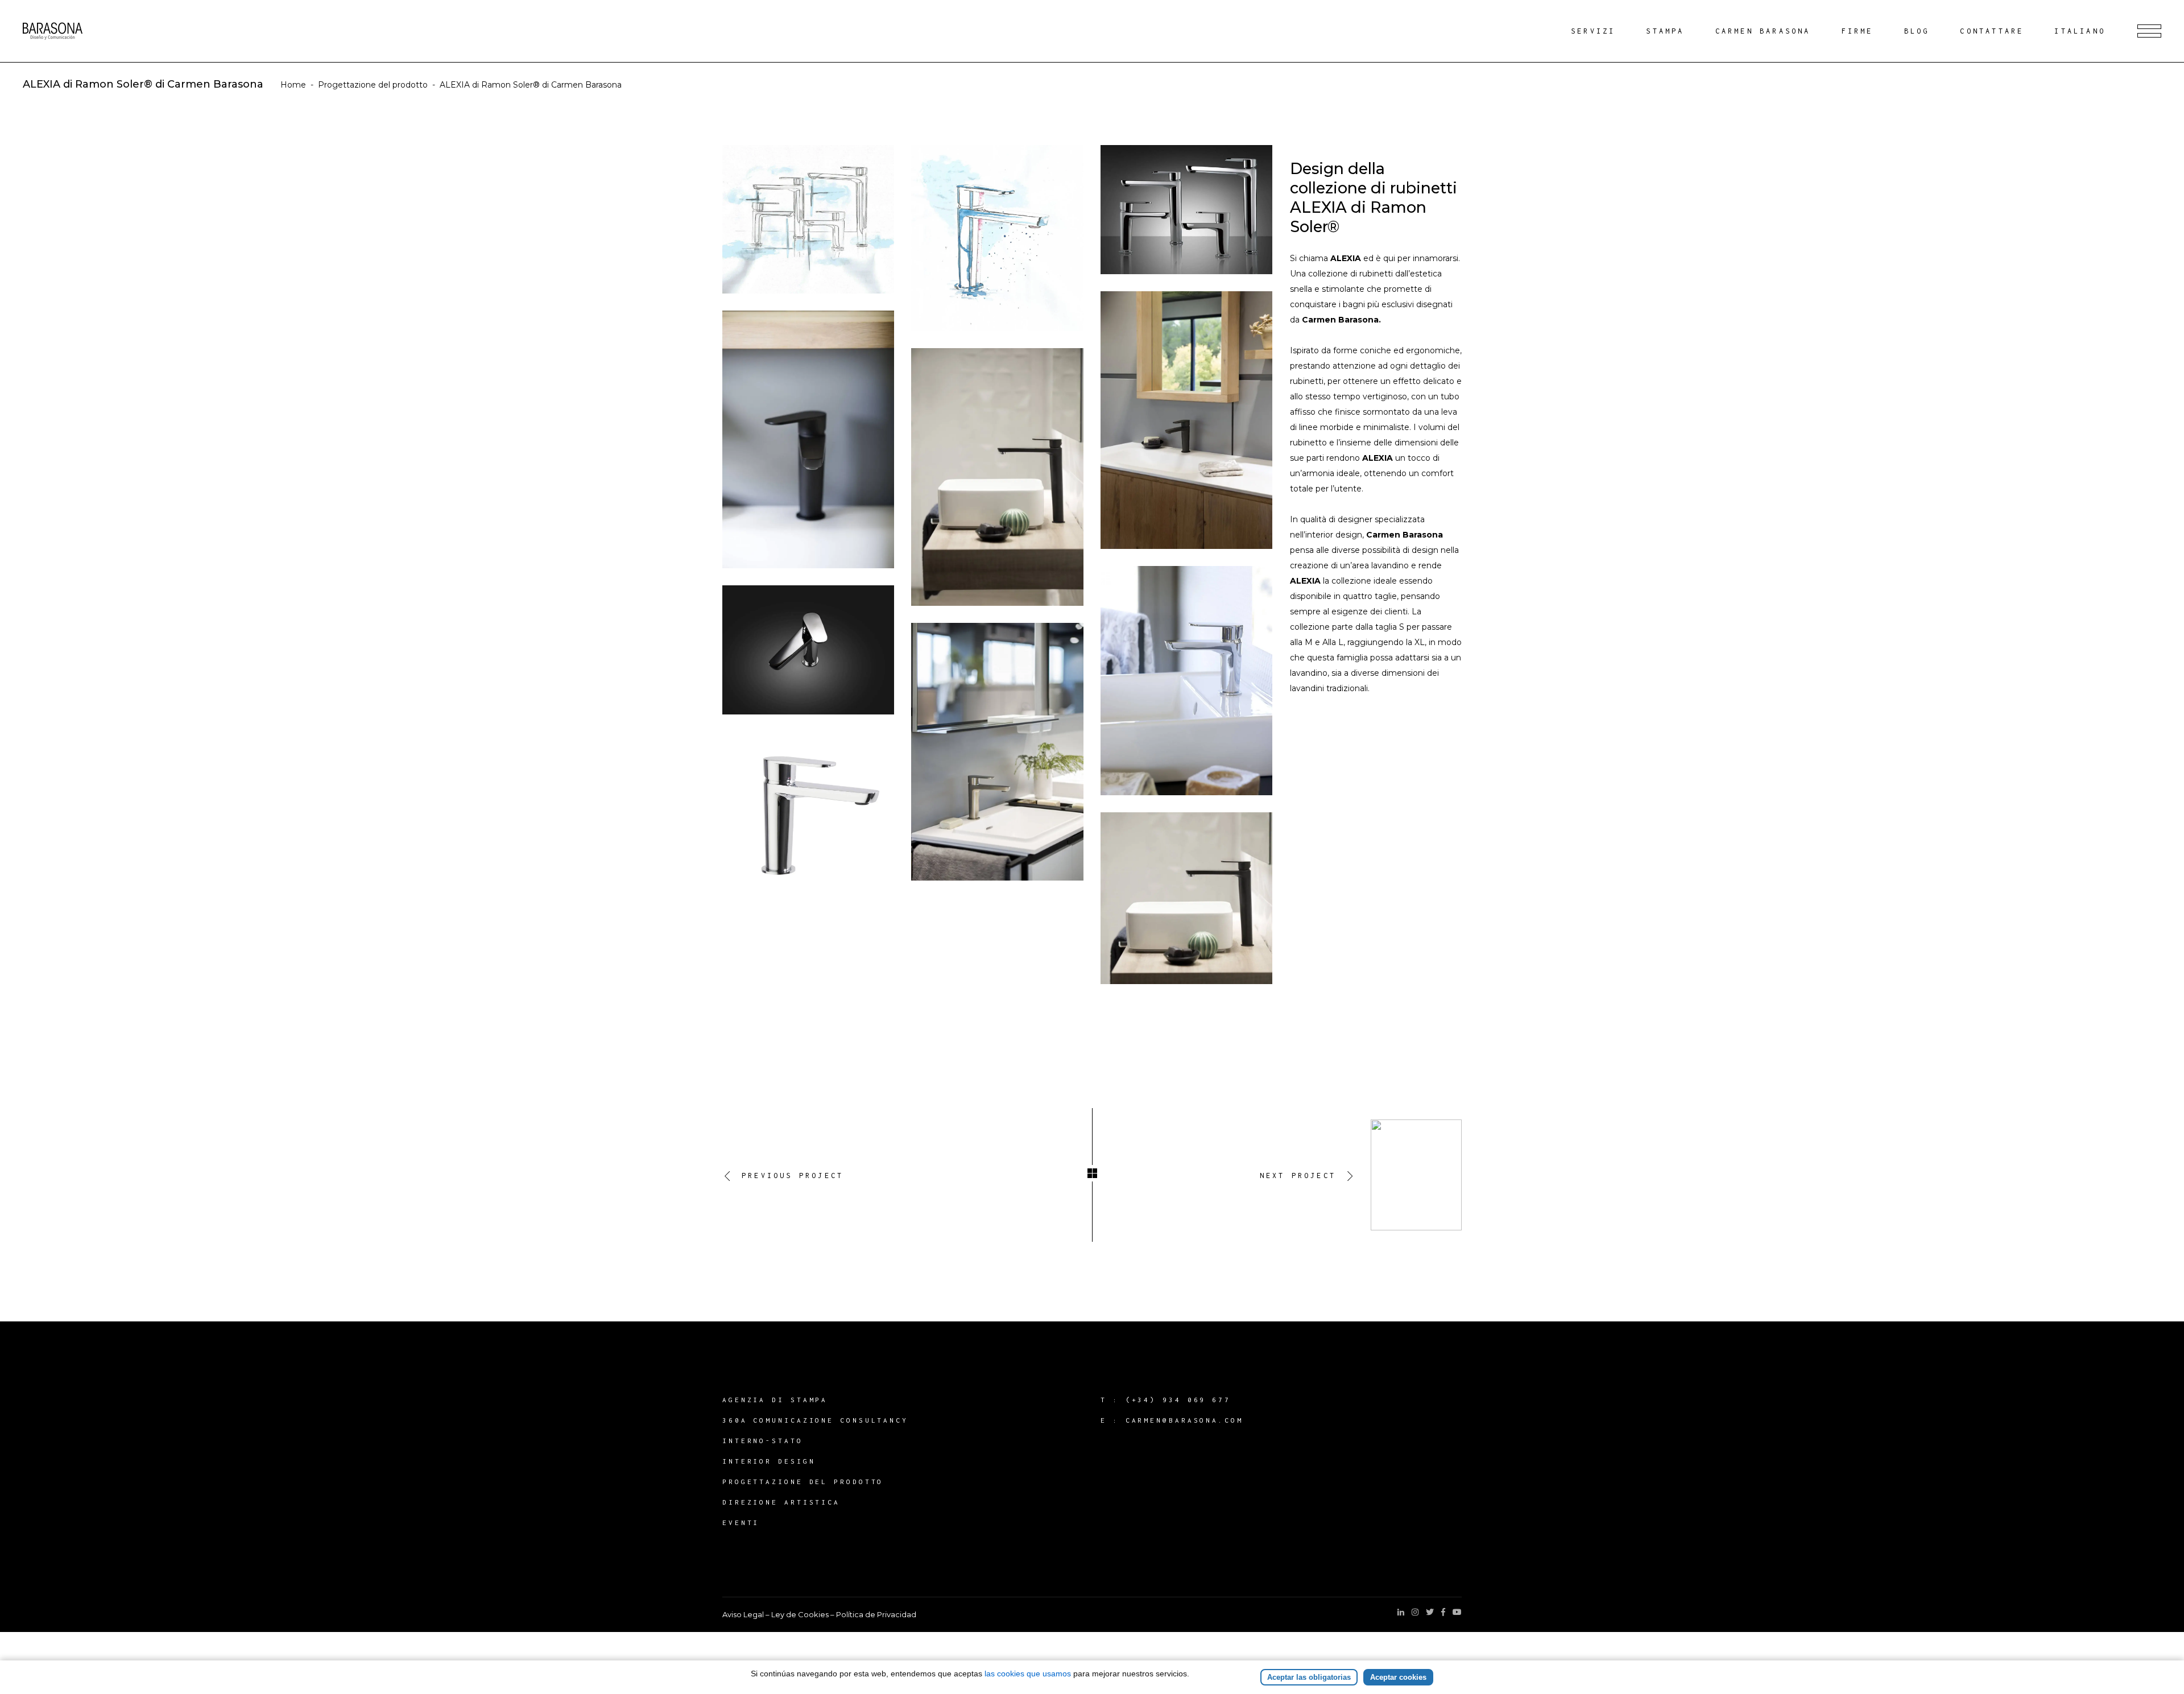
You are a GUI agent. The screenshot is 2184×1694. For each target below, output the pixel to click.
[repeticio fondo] (808, 650)
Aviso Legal (743, 1614)
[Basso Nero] (1186, 420)
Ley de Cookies (800, 1614)
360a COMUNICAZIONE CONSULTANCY (815, 1420)
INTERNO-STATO (763, 1441)
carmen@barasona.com (1184, 1420)
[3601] (808, 811)
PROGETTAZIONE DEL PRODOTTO (803, 1482)
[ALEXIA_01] (808, 219)
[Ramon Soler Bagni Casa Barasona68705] (1186, 681)
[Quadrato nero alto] (1186, 898)
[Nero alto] (997, 477)
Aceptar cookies (1398, 1677)
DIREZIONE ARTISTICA (781, 1502)
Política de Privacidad (876, 1614)
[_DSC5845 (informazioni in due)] (997, 752)
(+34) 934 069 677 (1178, 1400)
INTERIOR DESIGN (769, 1461)
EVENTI (741, 1522)
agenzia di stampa (775, 1400)
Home (293, 85)
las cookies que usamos (1028, 1674)
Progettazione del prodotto (373, 85)
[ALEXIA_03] (997, 238)
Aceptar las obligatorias (1309, 1677)
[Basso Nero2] (808, 439)
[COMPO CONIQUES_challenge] (1186, 210)
